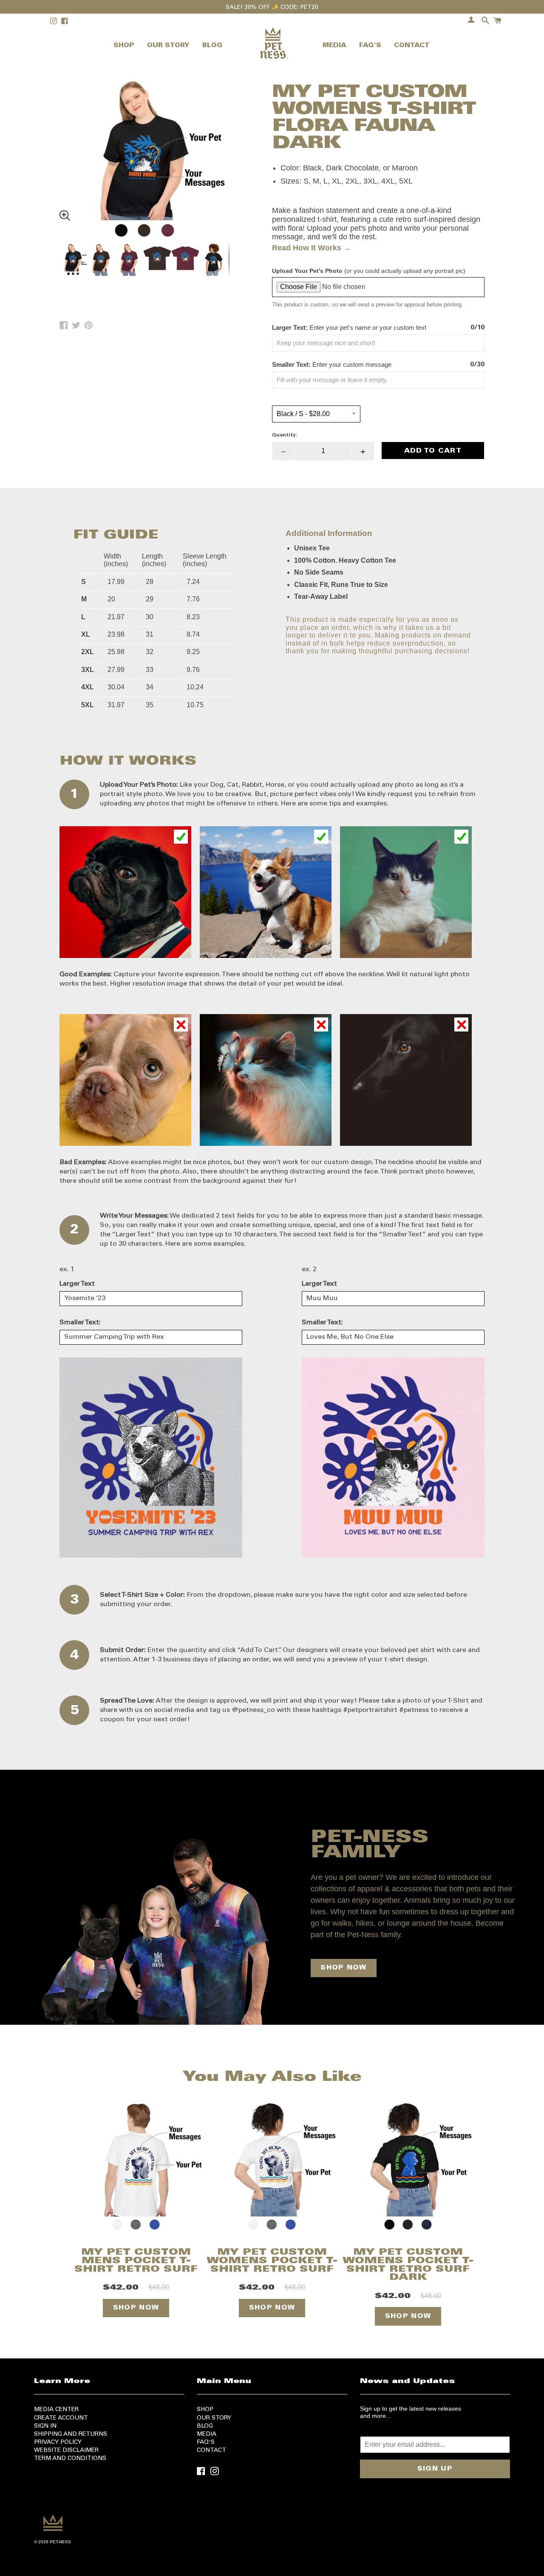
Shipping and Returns (71, 2434)
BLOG (212, 46)
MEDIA (334, 46)
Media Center (56, 2410)
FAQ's (206, 2443)
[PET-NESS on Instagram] (215, 2470)
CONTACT (412, 46)
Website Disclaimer (66, 2451)
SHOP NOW (343, 1968)
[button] (144, 136)
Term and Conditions (70, 2459)
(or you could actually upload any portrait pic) (369, 271)
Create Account (61, 2418)
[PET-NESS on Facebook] (201, 2470)
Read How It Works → (312, 248)
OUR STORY (168, 46)
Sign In (45, 2426)
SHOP (124, 46)
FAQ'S (370, 46)
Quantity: (285, 435)
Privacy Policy (58, 2443)
